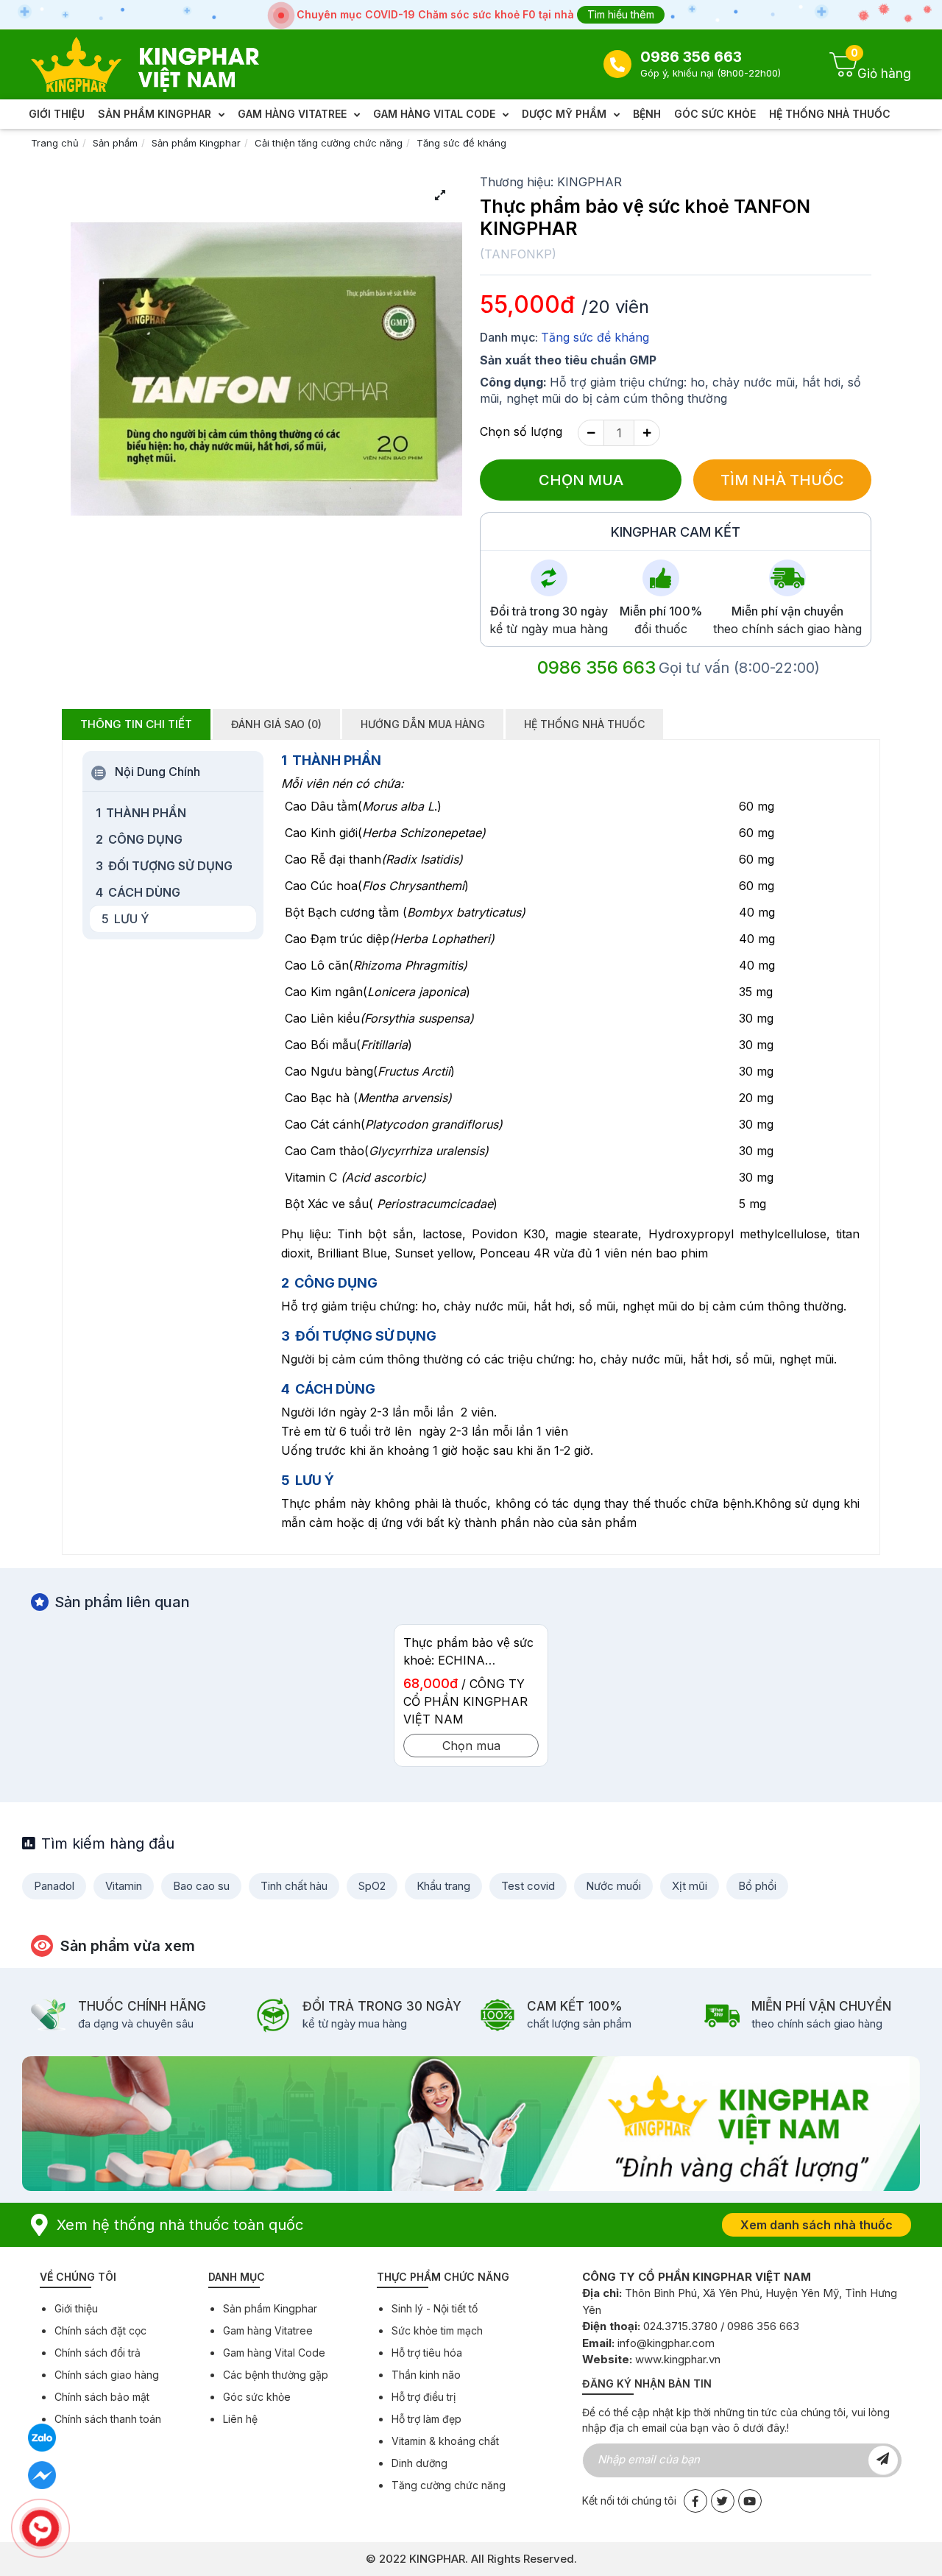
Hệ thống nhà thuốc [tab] (584, 724)
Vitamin (124, 1886)
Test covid (528, 1886)
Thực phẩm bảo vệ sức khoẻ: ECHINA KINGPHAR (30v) (468, 1660)
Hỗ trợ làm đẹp (426, 2419)
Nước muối (613, 1886)
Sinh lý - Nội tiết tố (435, 2308)
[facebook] (42, 2475)
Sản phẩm (115, 143)
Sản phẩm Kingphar (196, 143)
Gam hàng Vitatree (268, 2330)
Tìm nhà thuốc (782, 480)
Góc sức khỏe (257, 2397)
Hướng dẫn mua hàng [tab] (423, 724)
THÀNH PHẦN (141, 813)
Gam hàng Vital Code (274, 2353)
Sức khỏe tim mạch (437, 2330)
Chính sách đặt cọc (100, 2330)
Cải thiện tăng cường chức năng (329, 143)
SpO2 (372, 1886)
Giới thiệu (76, 2308)
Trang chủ (55, 143)
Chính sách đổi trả (98, 2353)
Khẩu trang (443, 1886)
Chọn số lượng (521, 431)
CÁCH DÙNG (138, 892)
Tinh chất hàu (294, 1886)
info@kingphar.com (666, 2343)
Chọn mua (581, 480)
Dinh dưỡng (419, 2463)
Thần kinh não (426, 2375)
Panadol (54, 1886)
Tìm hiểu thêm (621, 14)
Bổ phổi (757, 1886)
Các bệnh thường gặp (276, 2375)
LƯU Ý (125, 919)
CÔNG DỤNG (139, 839)
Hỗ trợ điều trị (424, 2397)
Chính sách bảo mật (102, 2397)
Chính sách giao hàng (107, 2375)
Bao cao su (201, 1886)
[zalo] (42, 2437)
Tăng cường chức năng (449, 2485)
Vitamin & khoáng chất (445, 2441)
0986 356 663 (691, 57)
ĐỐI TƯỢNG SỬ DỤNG (164, 866)
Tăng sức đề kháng (461, 143)
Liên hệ (240, 2419)
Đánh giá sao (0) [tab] (276, 724)
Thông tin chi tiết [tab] (136, 724)
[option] (471, 1701)
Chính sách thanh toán (108, 2419)
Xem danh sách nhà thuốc (817, 2225)
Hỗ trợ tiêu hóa (427, 2353)
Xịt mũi (690, 1886)
